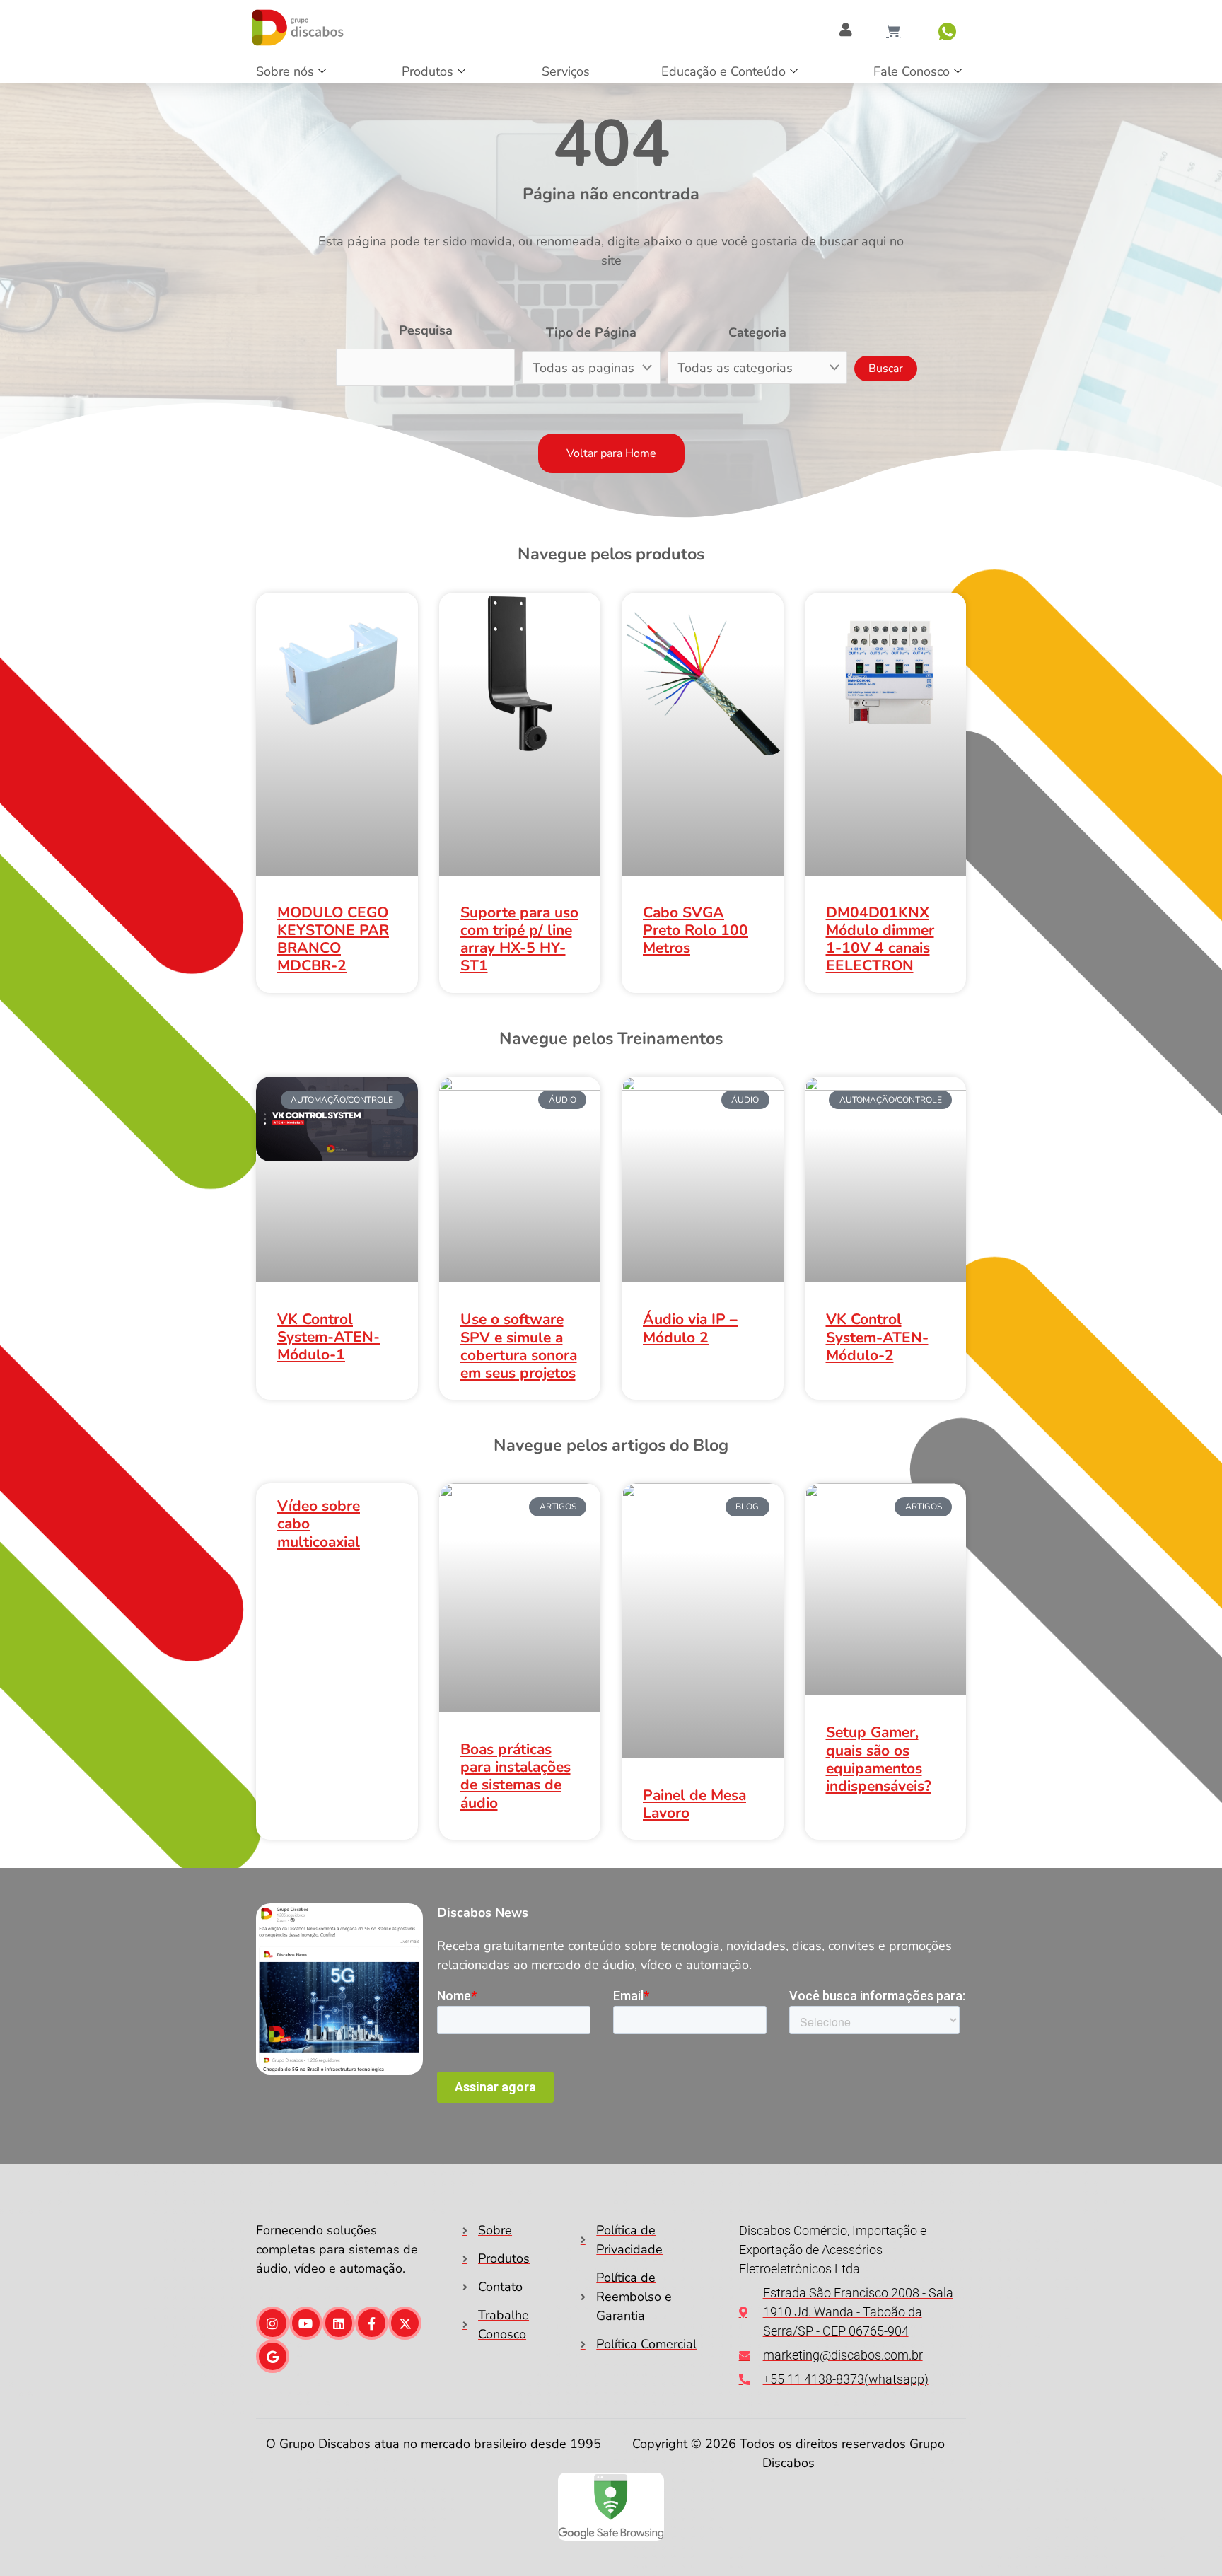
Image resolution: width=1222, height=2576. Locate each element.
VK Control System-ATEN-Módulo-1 (328, 1337)
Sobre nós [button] (285, 71)
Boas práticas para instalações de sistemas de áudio (516, 1776)
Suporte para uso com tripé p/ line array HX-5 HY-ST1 (519, 939)
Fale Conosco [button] (912, 71)
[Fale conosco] (947, 31)
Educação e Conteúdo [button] (723, 71)
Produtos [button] (427, 71)
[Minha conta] (846, 30)
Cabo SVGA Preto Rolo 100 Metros (696, 930)
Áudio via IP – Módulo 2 (690, 1328)
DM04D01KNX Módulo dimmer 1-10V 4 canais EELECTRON (880, 939)
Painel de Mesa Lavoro (694, 1804)
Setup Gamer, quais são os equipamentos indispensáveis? (879, 1759)
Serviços (566, 71)
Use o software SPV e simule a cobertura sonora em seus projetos (519, 1346)
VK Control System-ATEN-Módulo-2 (877, 1337)
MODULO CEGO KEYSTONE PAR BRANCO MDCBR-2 (333, 939)
